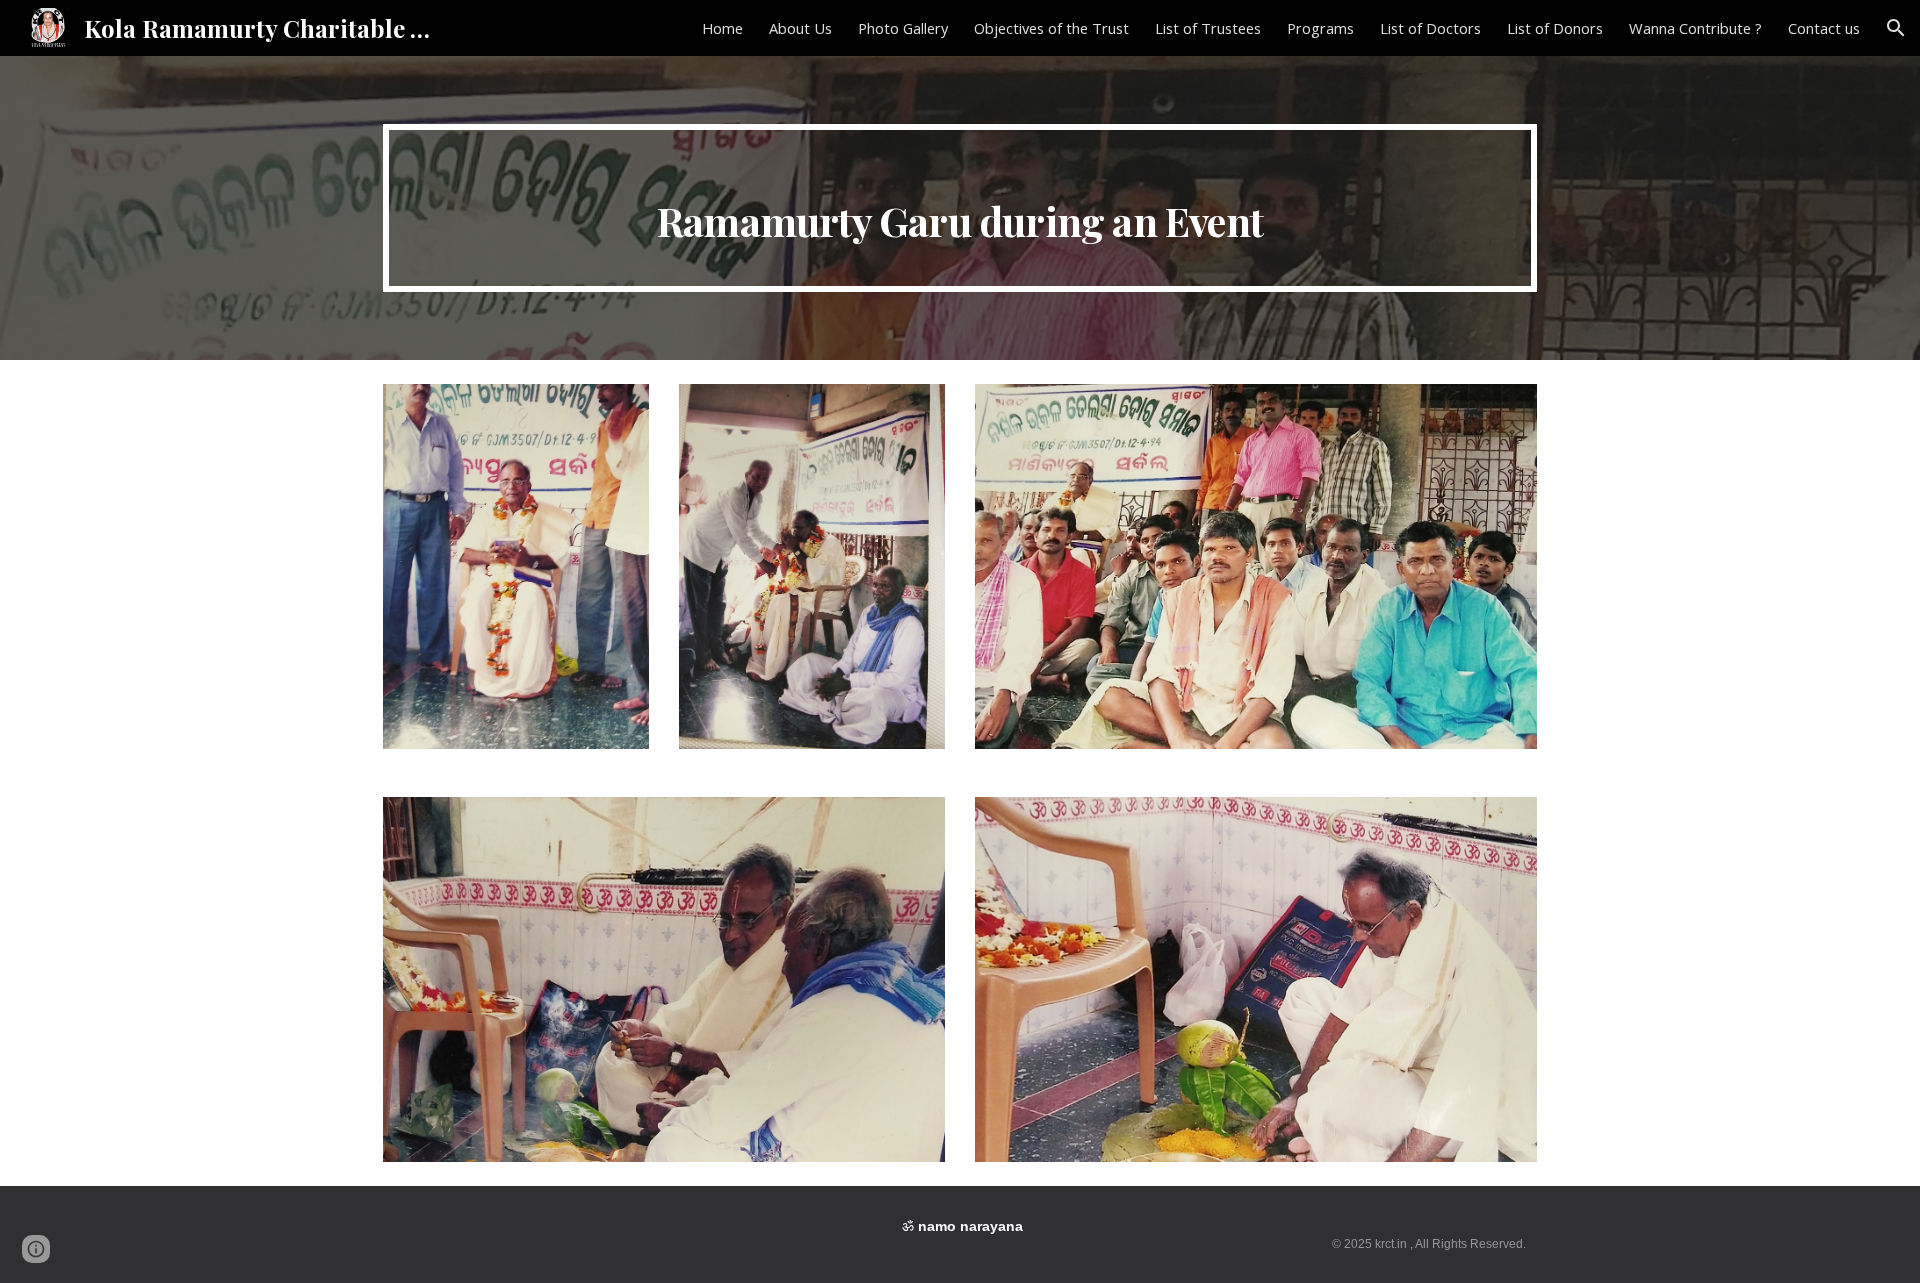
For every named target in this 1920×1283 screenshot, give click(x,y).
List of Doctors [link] (1430, 28)
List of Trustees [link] (1208, 28)
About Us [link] (800, 28)
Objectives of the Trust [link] (1051, 28)
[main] (960, 208)
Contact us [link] (1824, 28)
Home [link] (722, 28)
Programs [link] (1320, 28)
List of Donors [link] (1555, 28)
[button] (1896, 28)
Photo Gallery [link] (903, 28)
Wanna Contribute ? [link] (1695, 28)
